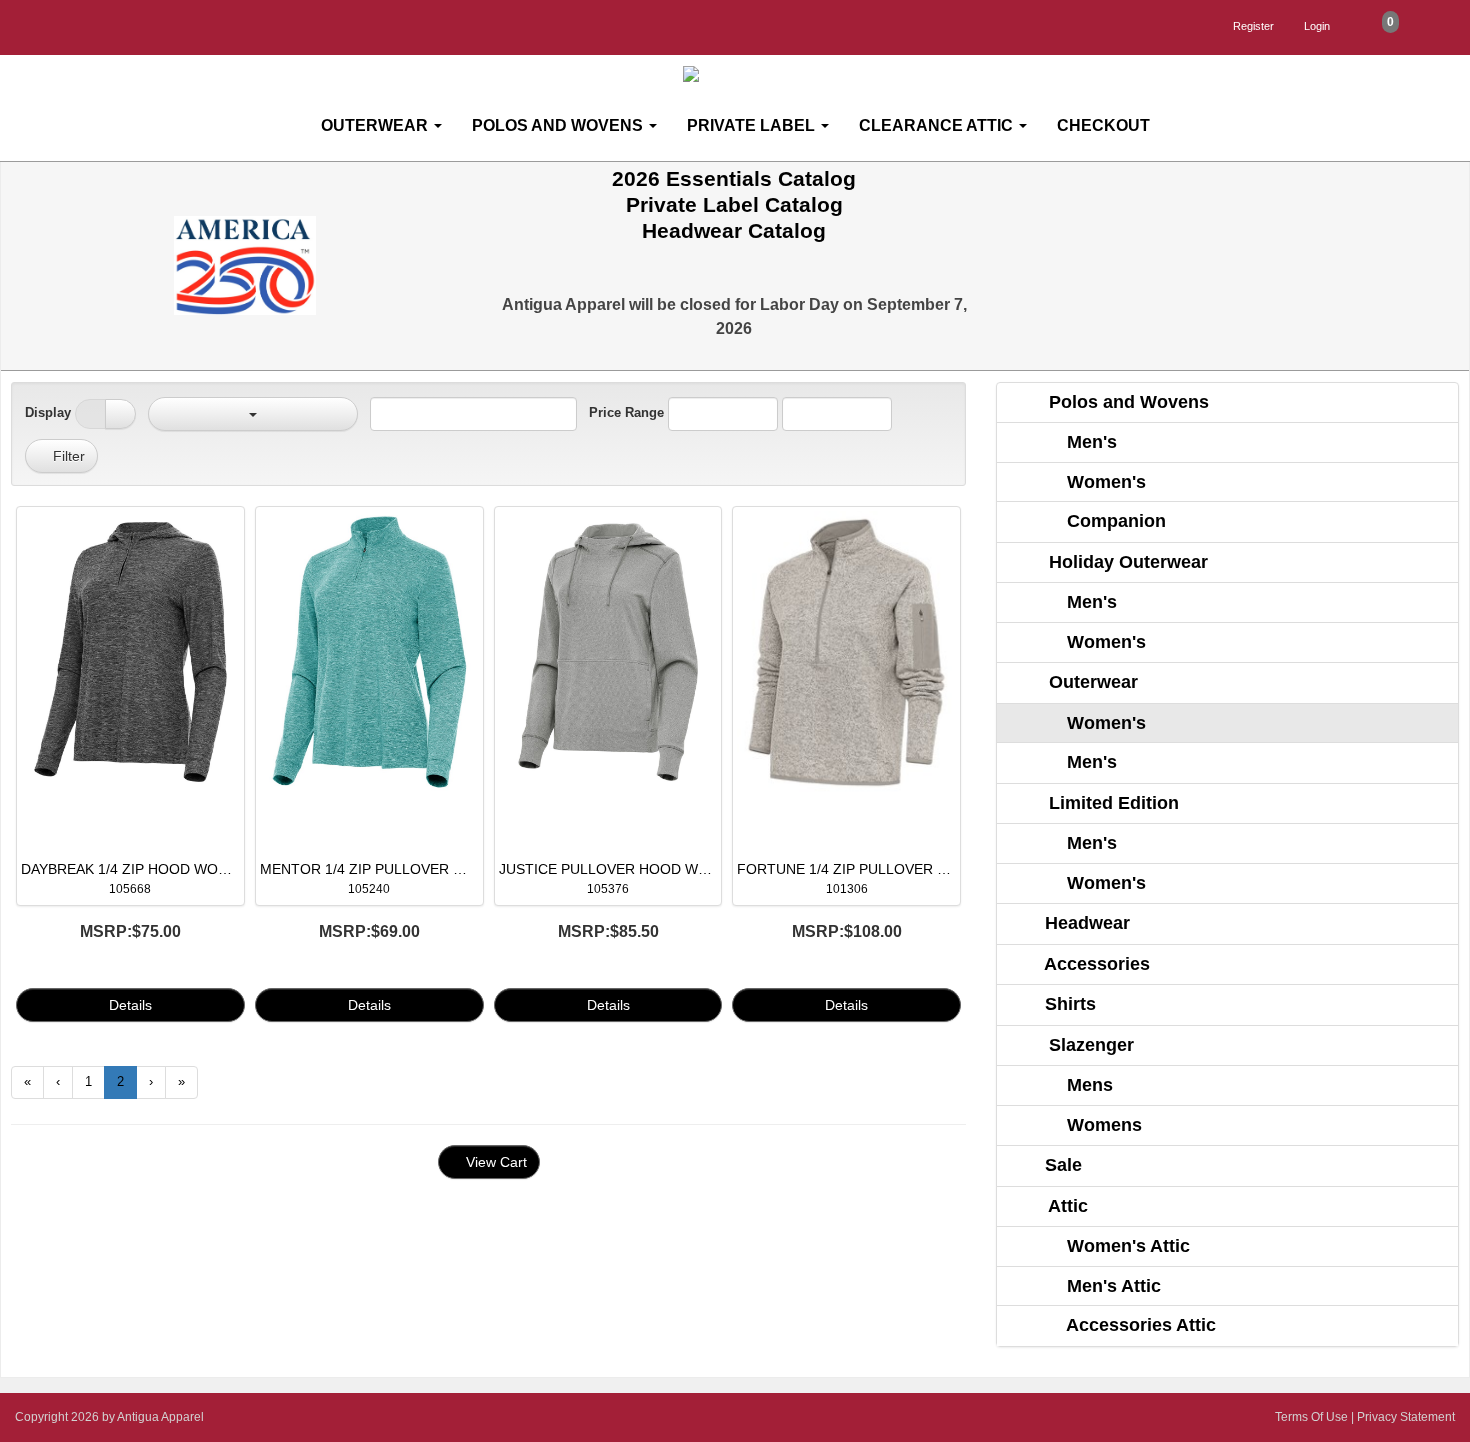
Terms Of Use (1311, 1417)
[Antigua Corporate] (743, 74)
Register (1253, 26)
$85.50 (608, 931)
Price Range (626, 412)
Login (1317, 26)
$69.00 (369, 931)
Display (48, 412)
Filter (67, 456)
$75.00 (130, 931)
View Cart (494, 1162)
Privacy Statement (1406, 1417)
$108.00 (847, 931)
